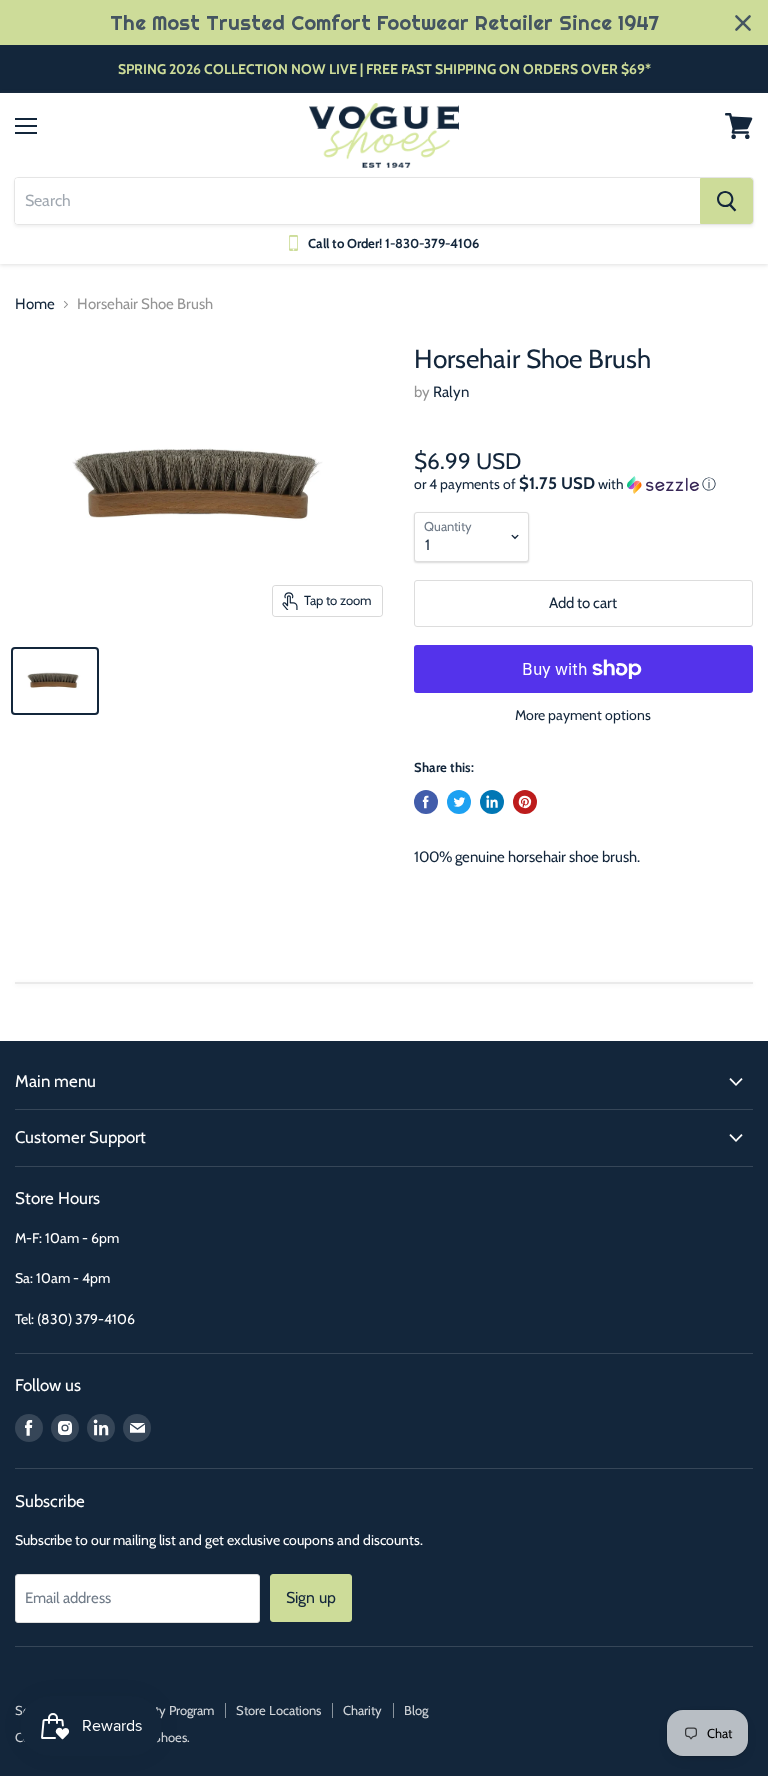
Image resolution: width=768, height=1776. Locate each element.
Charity (362, 1710)
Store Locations (278, 1710)
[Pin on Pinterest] (525, 802)
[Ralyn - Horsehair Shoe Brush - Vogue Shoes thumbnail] (55, 681)
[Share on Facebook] (426, 802)
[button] (583, 484)
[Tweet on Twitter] (459, 802)
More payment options (583, 715)
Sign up (311, 1597)
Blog (416, 1710)
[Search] (726, 201)
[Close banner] (743, 23)
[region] (384, 22)
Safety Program (172, 1710)
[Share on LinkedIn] (492, 802)
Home (35, 304)
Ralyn (451, 392)
